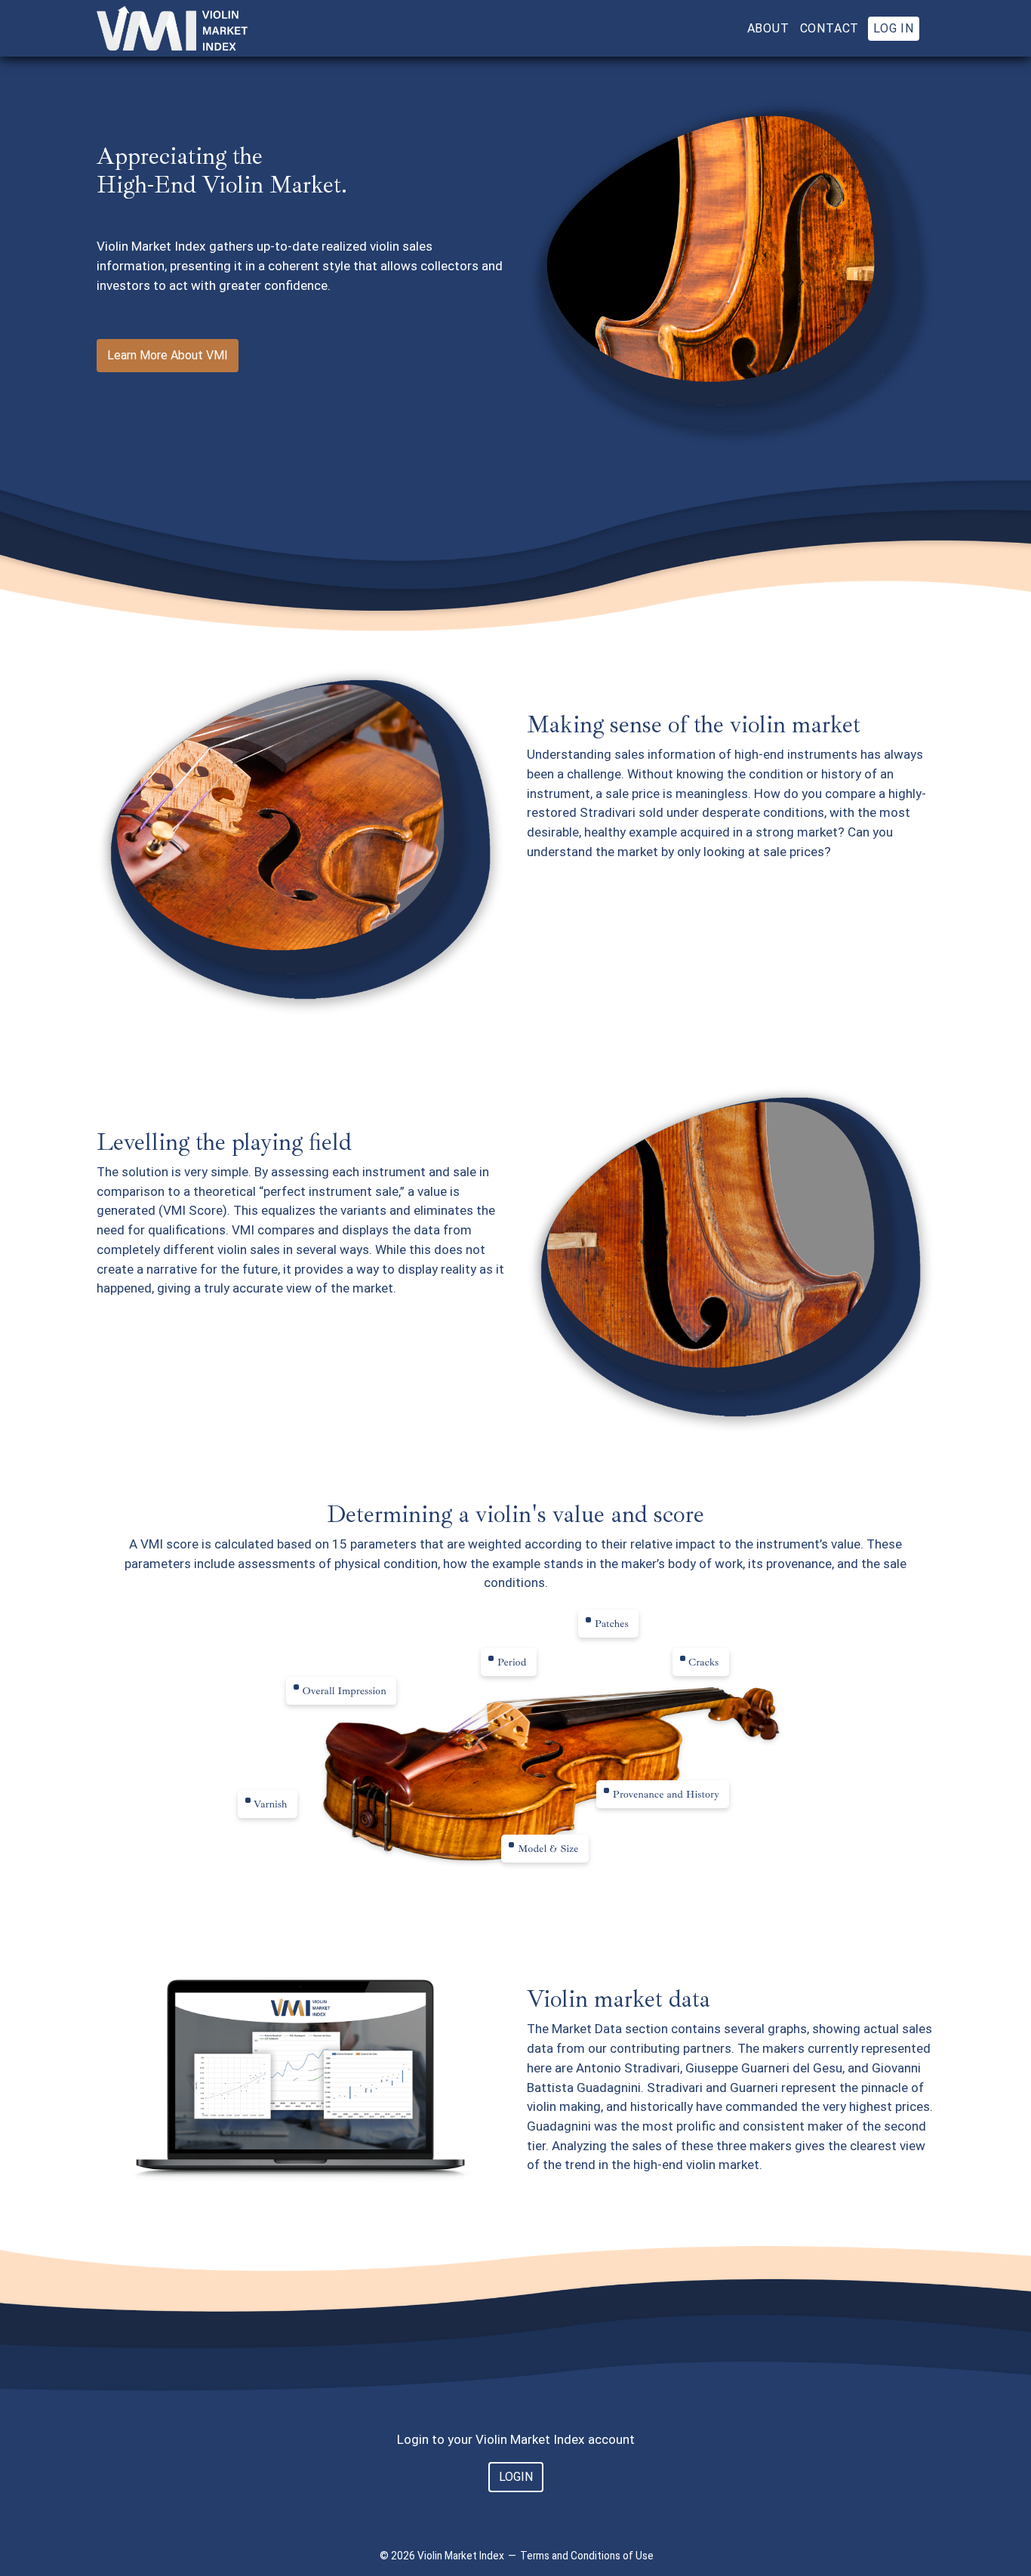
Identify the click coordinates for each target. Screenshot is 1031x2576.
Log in (894, 28)
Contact (830, 28)
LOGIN (516, 2477)
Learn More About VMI (168, 355)
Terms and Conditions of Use (587, 2556)
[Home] (172, 28)
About (768, 28)
